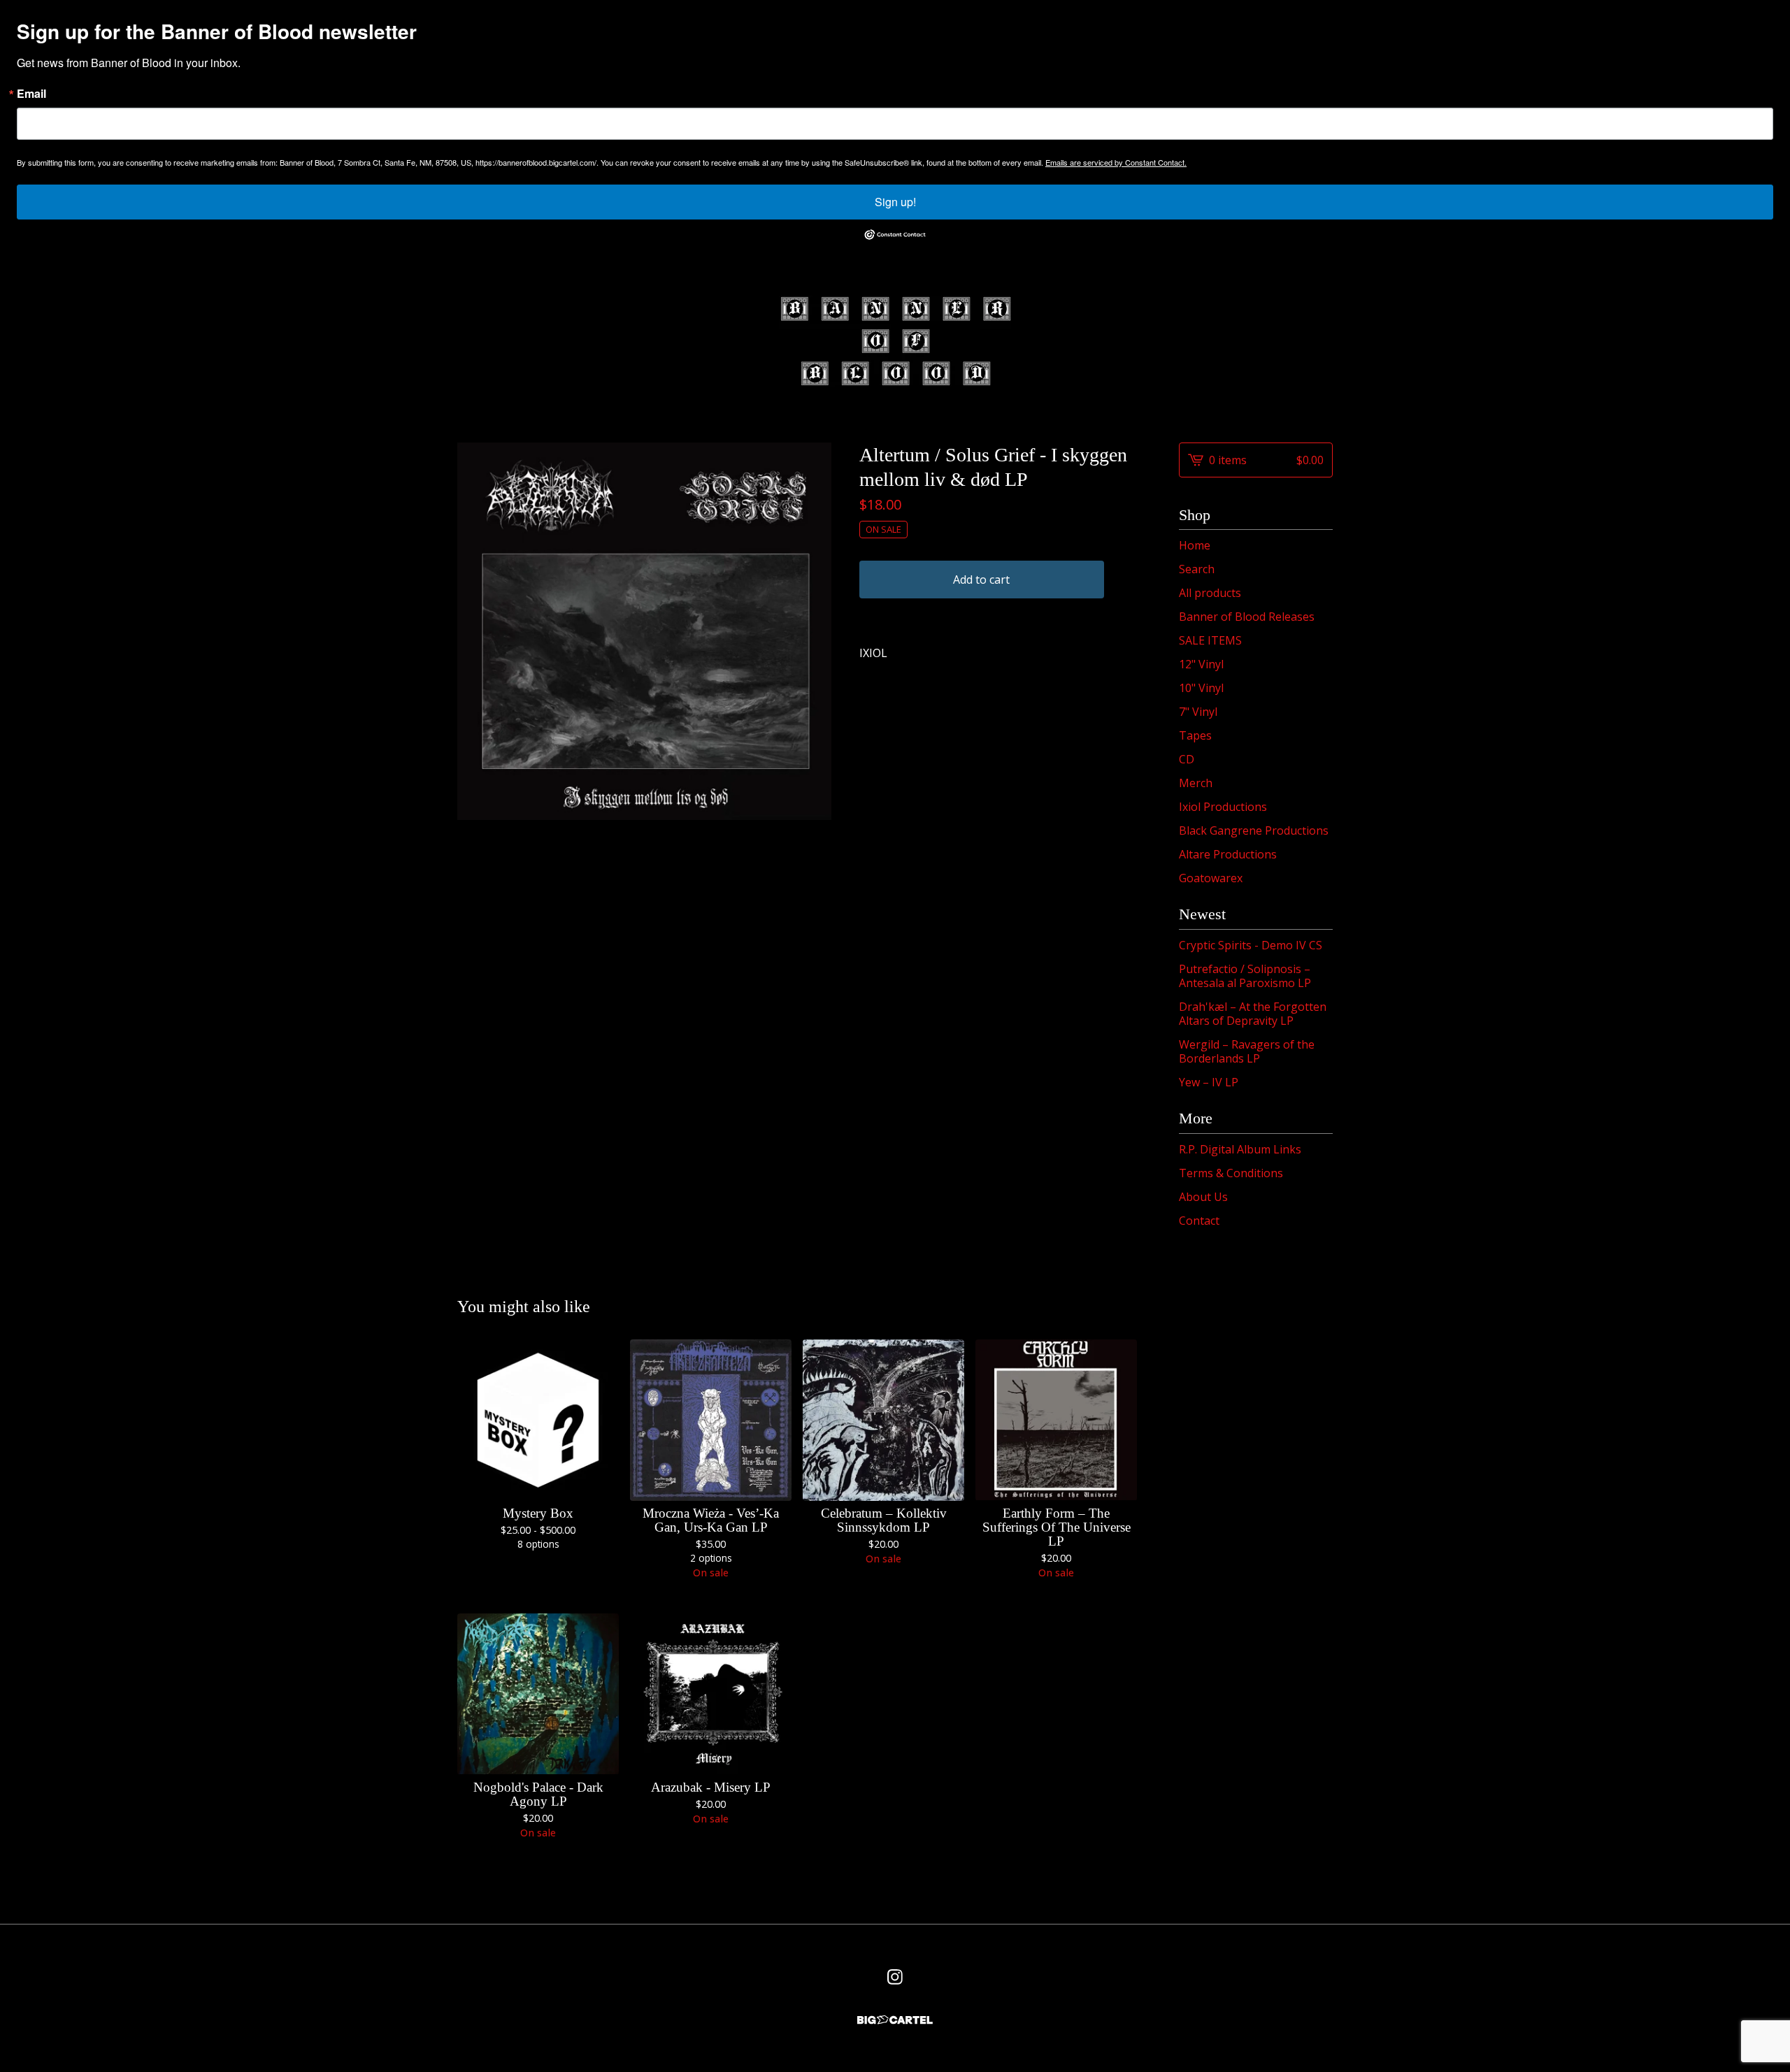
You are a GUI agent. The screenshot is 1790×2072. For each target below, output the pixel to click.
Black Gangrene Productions (1254, 830)
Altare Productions (1228, 854)
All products (1210, 593)
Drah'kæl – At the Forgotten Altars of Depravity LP (1253, 1014)
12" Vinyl (1201, 664)
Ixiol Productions (1223, 807)
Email (31, 94)
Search (1197, 569)
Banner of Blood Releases (1247, 617)
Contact (1199, 1221)
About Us (1203, 1197)
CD (1187, 759)
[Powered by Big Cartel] (895, 2020)
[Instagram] (895, 1977)
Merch (1196, 783)
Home (1195, 545)
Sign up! (895, 202)
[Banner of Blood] (895, 341)
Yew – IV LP (1209, 1082)
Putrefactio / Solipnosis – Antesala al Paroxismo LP (1245, 976)
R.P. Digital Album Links (1240, 1149)
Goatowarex (1211, 878)
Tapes (1195, 735)
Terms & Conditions (1231, 1173)
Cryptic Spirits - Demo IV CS (1251, 945)
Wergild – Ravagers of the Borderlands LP (1247, 1051)
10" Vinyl (1201, 688)
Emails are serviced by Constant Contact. (1116, 162)
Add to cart (981, 580)
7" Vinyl (1198, 712)
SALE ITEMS (1210, 640)
